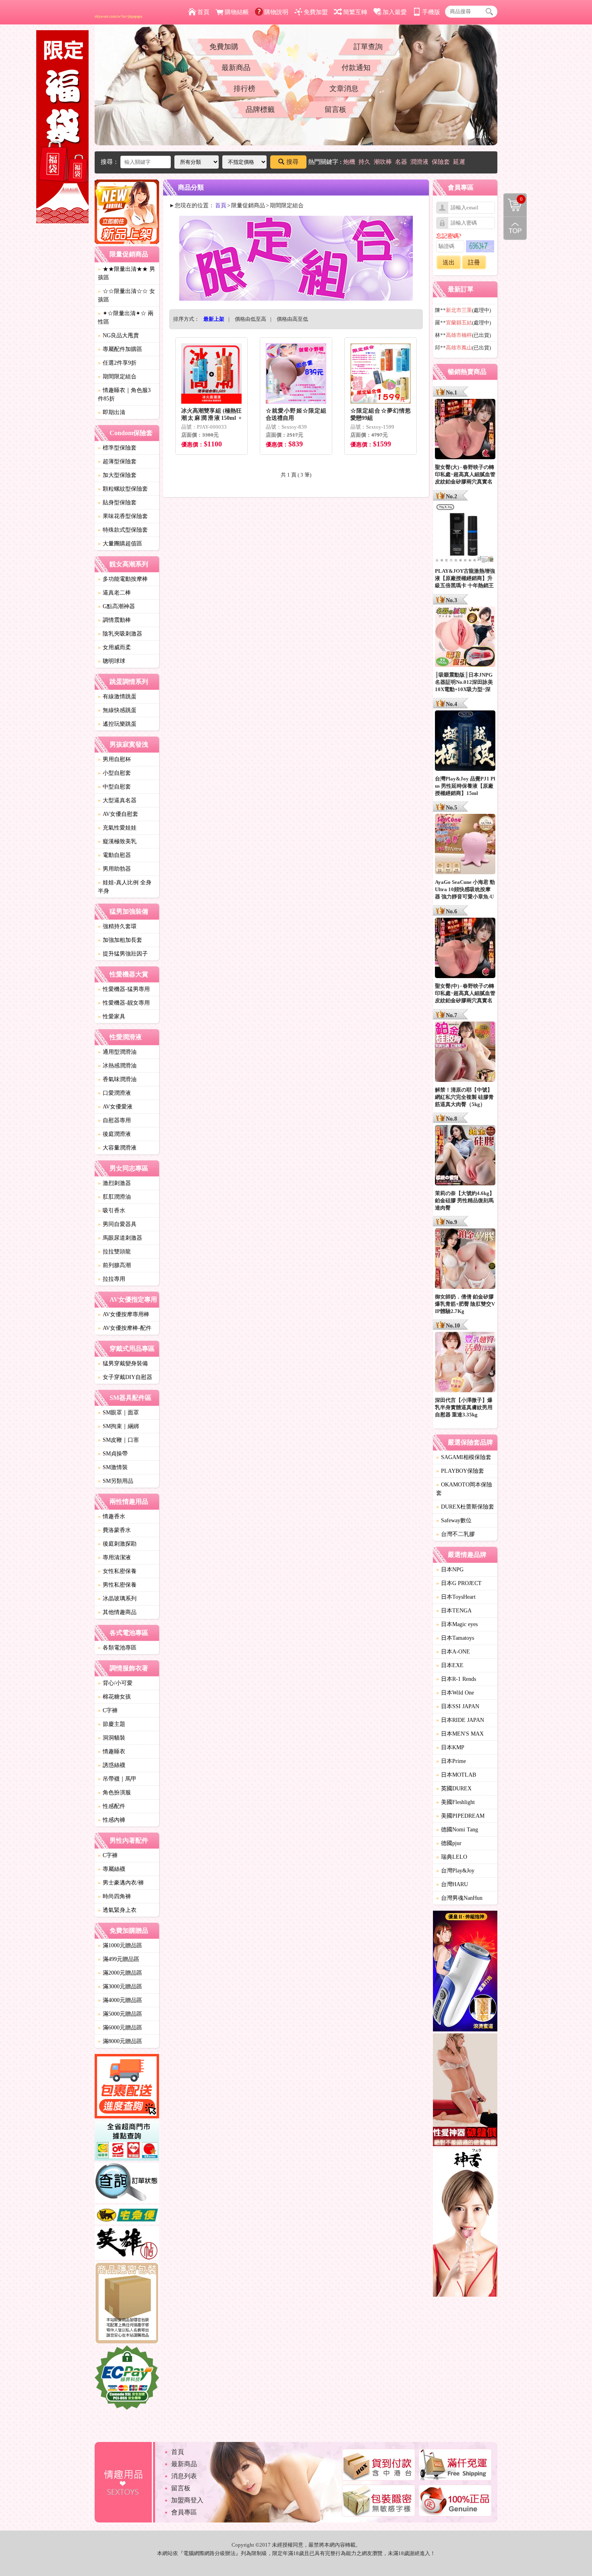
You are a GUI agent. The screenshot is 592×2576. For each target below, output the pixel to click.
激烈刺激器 (114, 1183)
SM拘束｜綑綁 (118, 1426)
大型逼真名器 (117, 800)
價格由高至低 (292, 319)
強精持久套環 (117, 926)
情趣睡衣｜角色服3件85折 (124, 394)
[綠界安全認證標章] (127, 2379)
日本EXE (450, 1665)
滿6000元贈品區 (120, 2028)
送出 (449, 262)
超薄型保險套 (117, 461)
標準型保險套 (117, 448)
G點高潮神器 (116, 606)
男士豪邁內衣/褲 (121, 1883)
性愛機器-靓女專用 (124, 1003)
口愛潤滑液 (114, 1093)
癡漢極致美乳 (117, 841)
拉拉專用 (112, 1279)
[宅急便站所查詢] (127, 2216)
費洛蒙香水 (114, 1530)
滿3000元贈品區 (120, 1987)
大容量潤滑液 (117, 1148)
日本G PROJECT (459, 1583)
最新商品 (236, 68)
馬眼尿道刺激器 (120, 1238)
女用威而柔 (114, 647)
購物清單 (513, 198)
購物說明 (276, 12)
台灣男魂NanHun (459, 1898)
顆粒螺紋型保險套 (123, 489)
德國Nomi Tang (457, 1830)
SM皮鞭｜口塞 (118, 1440)
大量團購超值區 (120, 544)
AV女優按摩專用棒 (124, 1314)
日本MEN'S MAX (460, 1734)
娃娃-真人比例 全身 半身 (125, 887)
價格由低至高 (250, 319)
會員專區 (184, 2512)
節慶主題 (112, 1724)
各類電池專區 (117, 1648)
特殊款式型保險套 (123, 530)
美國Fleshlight (455, 1802)
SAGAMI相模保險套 (464, 1457)
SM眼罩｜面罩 (118, 1413)
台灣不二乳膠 (455, 1534)
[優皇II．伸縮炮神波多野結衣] (465, 1972)
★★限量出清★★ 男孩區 (126, 273)
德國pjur (449, 1843)
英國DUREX (454, 1789)
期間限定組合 (117, 377)
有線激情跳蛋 (117, 697)
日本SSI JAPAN (458, 1706)
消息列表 (184, 2476)
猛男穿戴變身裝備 (123, 1363)
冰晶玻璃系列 (117, 1599)
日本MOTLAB (456, 1775)
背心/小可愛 (115, 1683)
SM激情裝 (113, 1467)
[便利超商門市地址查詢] (127, 2142)
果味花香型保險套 (123, 516)
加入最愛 (395, 12)
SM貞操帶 (113, 1454)
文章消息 (344, 89)
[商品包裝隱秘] (127, 2304)
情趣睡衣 (112, 1751)
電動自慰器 (114, 855)
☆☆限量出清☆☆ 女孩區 (126, 295)
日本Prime (451, 1761)
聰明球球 (112, 661)
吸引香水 (112, 1211)
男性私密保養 (117, 1585)
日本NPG (450, 1570)
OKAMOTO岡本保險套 (464, 1489)
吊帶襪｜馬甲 (117, 1779)
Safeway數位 (454, 1520)
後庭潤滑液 (114, 1134)
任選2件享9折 (117, 363)
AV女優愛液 (115, 1107)
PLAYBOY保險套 (460, 1471)
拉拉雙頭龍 (114, 1252)
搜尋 (292, 162)
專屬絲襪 (112, 1869)
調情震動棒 (114, 620)
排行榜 (244, 89)
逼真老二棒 (114, 593)
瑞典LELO (452, 1857)
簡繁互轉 (355, 12)
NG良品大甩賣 (118, 335)
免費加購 (224, 47)
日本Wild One (455, 1693)
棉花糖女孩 (114, 1697)
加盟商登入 (187, 2500)
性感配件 (112, 1806)
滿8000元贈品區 (120, 2041)
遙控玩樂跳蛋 (117, 724)
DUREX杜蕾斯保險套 (465, 1507)
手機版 (431, 12)
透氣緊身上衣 (117, 1910)
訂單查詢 (368, 47)
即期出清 (112, 412)
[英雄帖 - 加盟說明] (127, 2244)
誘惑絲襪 (112, 1765)
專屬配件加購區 (120, 349)
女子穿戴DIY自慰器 (125, 1377)
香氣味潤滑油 (117, 1079)
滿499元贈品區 (119, 1959)
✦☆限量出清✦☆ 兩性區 (126, 318)
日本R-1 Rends (456, 1679)
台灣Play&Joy (455, 1871)
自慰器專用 (114, 1120)
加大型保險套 (117, 475)
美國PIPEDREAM (460, 1816)
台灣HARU (452, 1884)
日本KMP (450, 1747)
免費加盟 (316, 12)
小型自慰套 (114, 773)
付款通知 (356, 68)
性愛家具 (112, 1017)
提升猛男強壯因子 (123, 954)
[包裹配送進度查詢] (127, 2087)
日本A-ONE (453, 1652)
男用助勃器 (114, 869)
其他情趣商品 (117, 1612)
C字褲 (108, 1710)
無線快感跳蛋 (117, 710)
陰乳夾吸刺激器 (120, 634)
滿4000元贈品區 (120, 2000)
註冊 (474, 262)
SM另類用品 (116, 1481)
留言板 (335, 109)
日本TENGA (454, 1611)
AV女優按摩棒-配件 (125, 1328)
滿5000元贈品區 (120, 2014)
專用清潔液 (114, 1557)
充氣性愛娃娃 (117, 828)
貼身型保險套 (117, 503)
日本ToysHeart (456, 1597)
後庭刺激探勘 (117, 1544)
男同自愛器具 (117, 1224)
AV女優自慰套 (118, 814)
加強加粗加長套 (120, 940)
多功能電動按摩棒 (123, 579)
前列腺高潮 (114, 1265)
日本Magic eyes (457, 1624)
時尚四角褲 (114, 1896)
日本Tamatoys (455, 1638)
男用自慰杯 (114, 759)
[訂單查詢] (127, 2184)
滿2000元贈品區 (120, 1973)
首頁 (203, 12)
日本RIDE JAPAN (460, 1720)
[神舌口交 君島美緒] (465, 2224)
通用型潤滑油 (117, 1052)
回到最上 (515, 228)
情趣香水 (112, 1516)
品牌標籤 (260, 109)
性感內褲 (112, 1820)
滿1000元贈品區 (120, 1945)
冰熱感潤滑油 (117, 1066)
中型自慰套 (114, 787)
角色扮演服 (114, 1793)
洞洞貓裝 (112, 1738)
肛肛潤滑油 (114, 1197)
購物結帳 (237, 12)
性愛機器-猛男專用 (124, 989)
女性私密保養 (117, 1571)
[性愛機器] (465, 2091)
